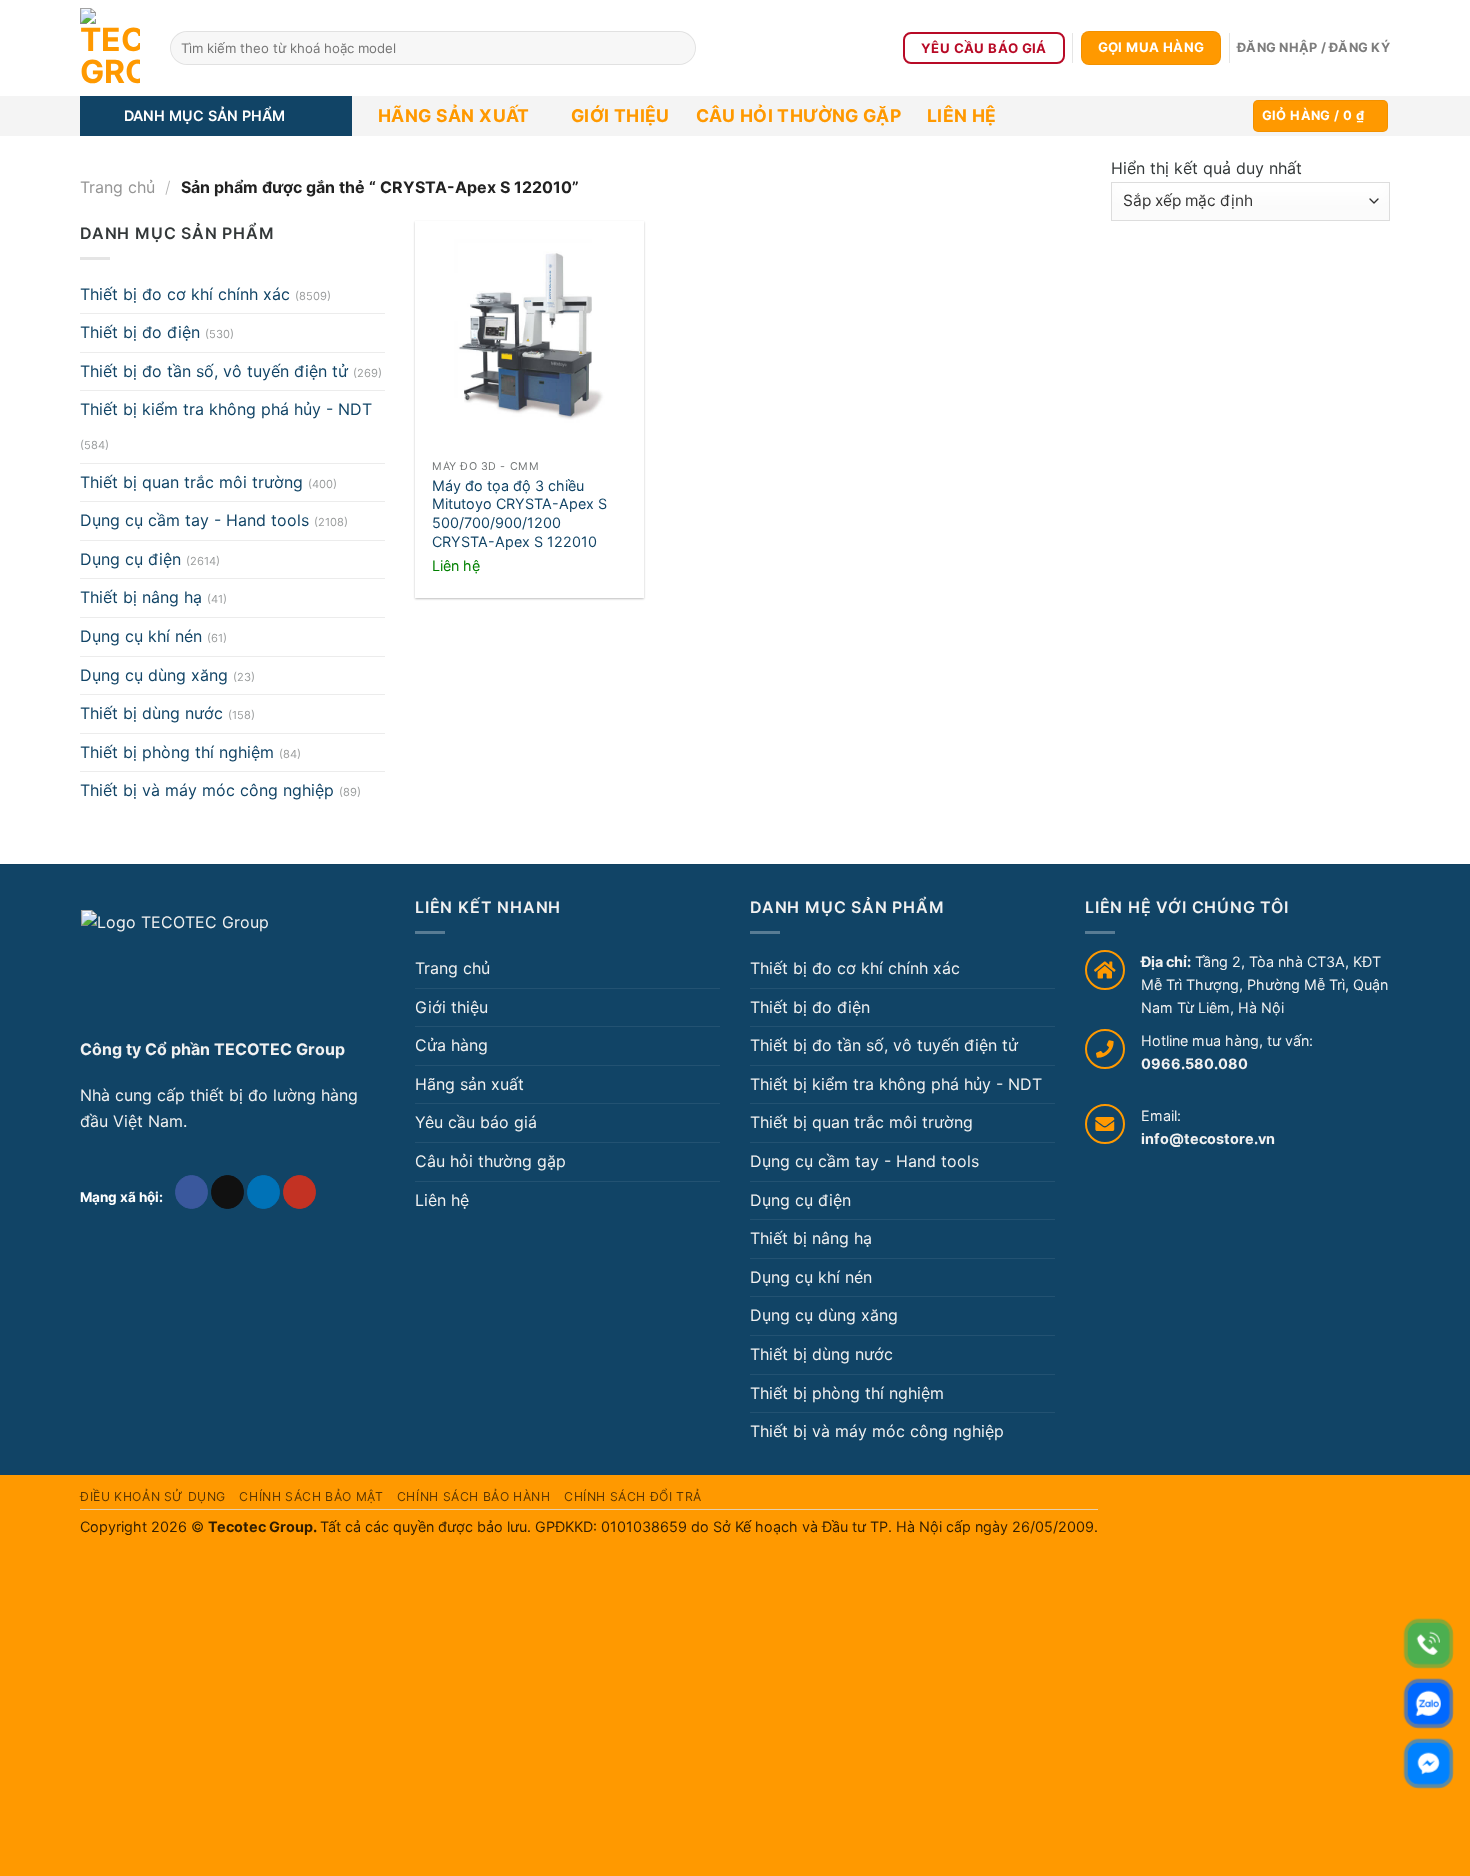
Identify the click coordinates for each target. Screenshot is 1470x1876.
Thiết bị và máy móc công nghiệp (207, 790)
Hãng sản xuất (454, 115)
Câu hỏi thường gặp (798, 115)
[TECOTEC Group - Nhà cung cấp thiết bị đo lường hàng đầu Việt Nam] (110, 48)
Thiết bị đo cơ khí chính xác (185, 294)
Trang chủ (117, 187)
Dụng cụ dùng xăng (154, 675)
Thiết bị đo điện (140, 332)
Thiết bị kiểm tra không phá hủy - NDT (226, 409)
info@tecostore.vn (1208, 1138)
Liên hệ (961, 115)
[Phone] (1428, 1643)
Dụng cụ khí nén (141, 636)
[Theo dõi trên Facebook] (191, 1192)
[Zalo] (1428, 1703)
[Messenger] (1428, 1763)
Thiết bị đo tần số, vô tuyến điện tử (214, 371)
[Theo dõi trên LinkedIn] (263, 1192)
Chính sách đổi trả (633, 1496)
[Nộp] (677, 48)
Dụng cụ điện (130, 559)
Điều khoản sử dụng (153, 1496)
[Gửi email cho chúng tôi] (227, 1192)
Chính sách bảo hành (474, 1496)
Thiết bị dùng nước (151, 713)
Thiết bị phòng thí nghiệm (177, 752)
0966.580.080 (1194, 1063)
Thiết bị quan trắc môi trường (191, 482)
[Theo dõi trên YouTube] (299, 1192)
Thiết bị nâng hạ (141, 597)
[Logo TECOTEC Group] (175, 966)
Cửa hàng (451, 1045)
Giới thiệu (620, 115)
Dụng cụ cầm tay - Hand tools (194, 520)
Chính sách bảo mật (311, 1496)
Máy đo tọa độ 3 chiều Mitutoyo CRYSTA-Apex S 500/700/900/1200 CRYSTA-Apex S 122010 (519, 513)
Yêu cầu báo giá (476, 1122)
